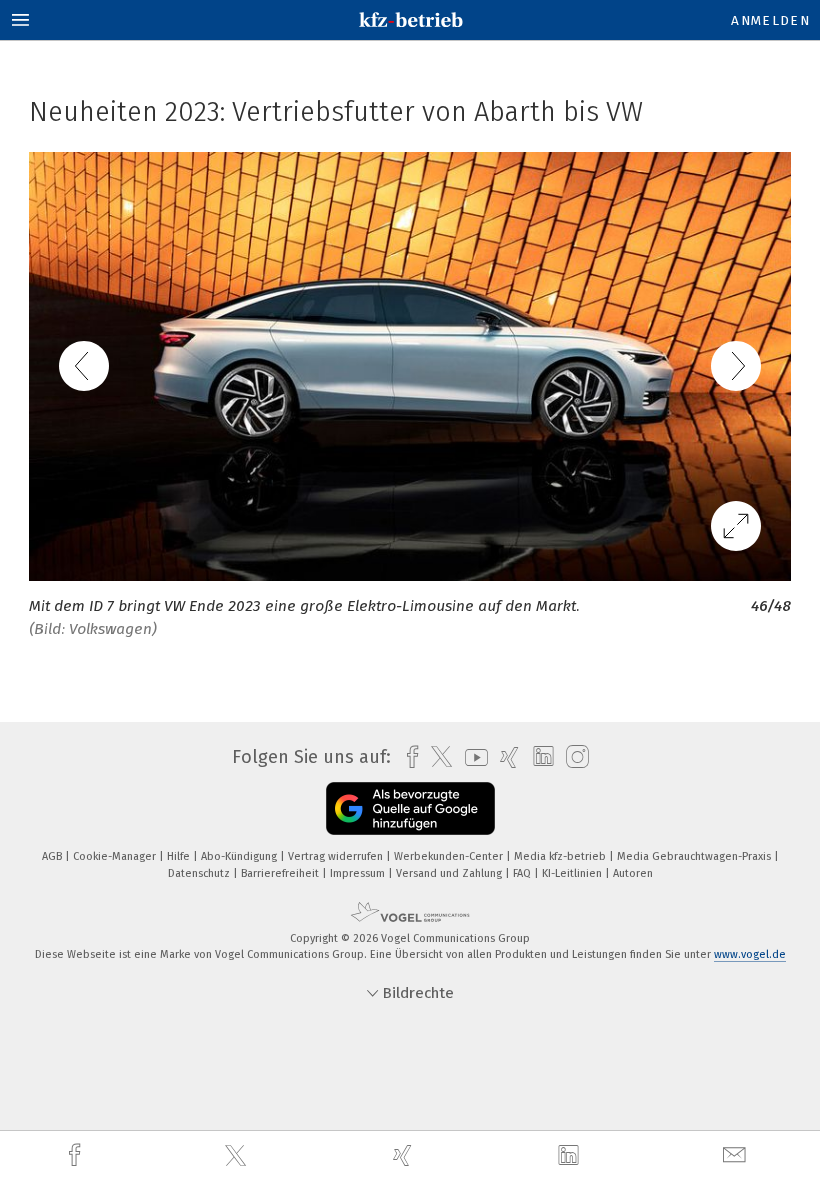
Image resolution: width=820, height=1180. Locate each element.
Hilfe (180, 856)
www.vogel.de (750, 954)
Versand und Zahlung (450, 873)
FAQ (523, 873)
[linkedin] (571, 1156)
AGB (53, 856)
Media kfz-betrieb (561, 856)
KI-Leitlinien (573, 873)
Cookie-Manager (116, 856)
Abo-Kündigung (240, 856)
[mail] (737, 1155)
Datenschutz (200, 873)
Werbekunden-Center (450, 856)
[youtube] (471, 757)
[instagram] (572, 757)
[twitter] (238, 1156)
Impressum (359, 873)
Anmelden (770, 20)
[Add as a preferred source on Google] (410, 808)
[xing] (405, 1155)
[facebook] (77, 1155)
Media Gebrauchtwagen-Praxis (695, 856)
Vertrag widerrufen (337, 856)
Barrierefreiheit (281, 873)
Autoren (633, 873)
